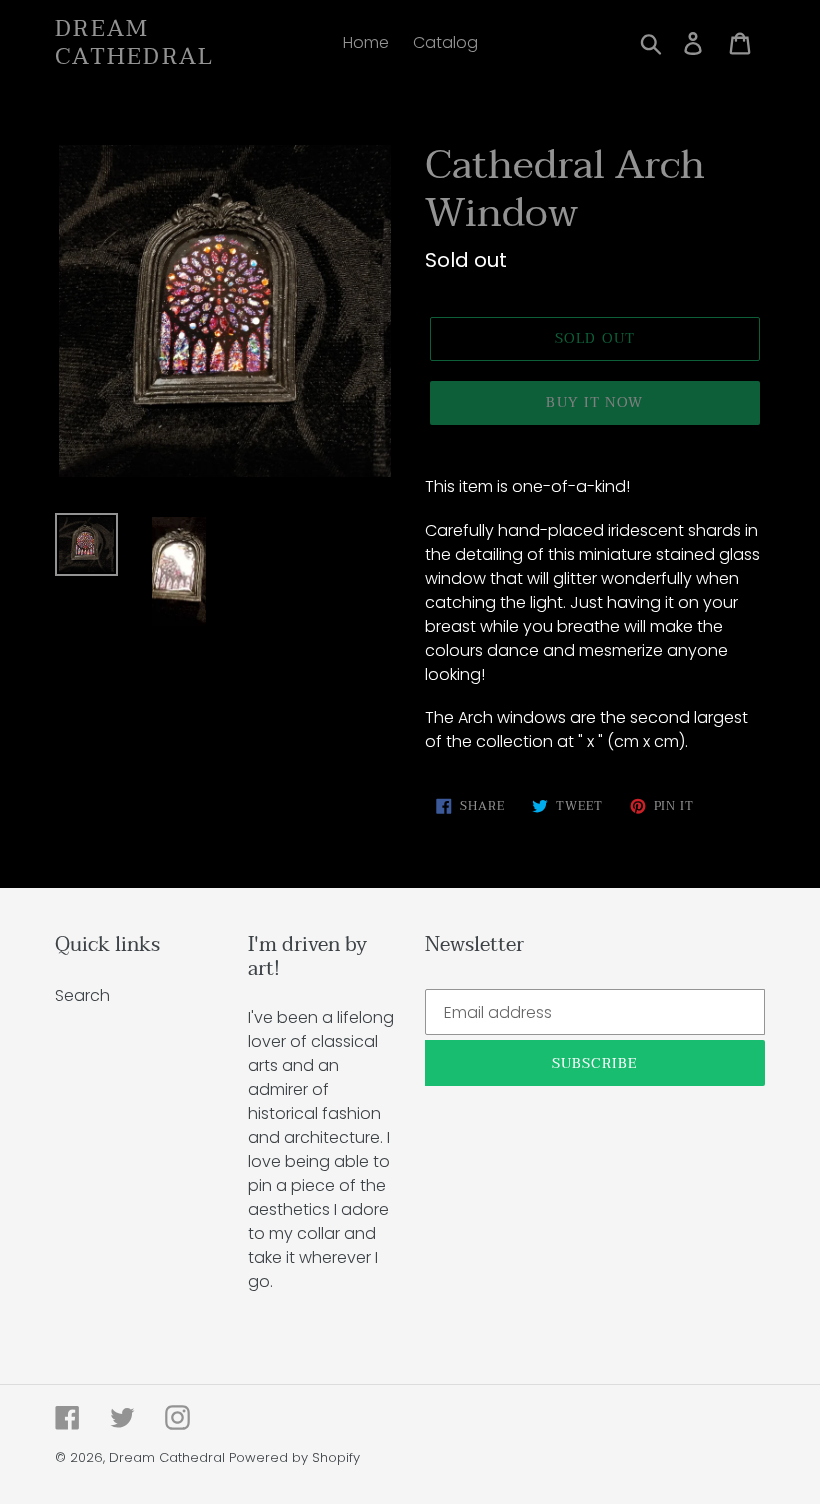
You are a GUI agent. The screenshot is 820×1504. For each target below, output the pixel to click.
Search (82, 995)
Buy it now (594, 402)
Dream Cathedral (135, 42)
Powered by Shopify (294, 1457)
